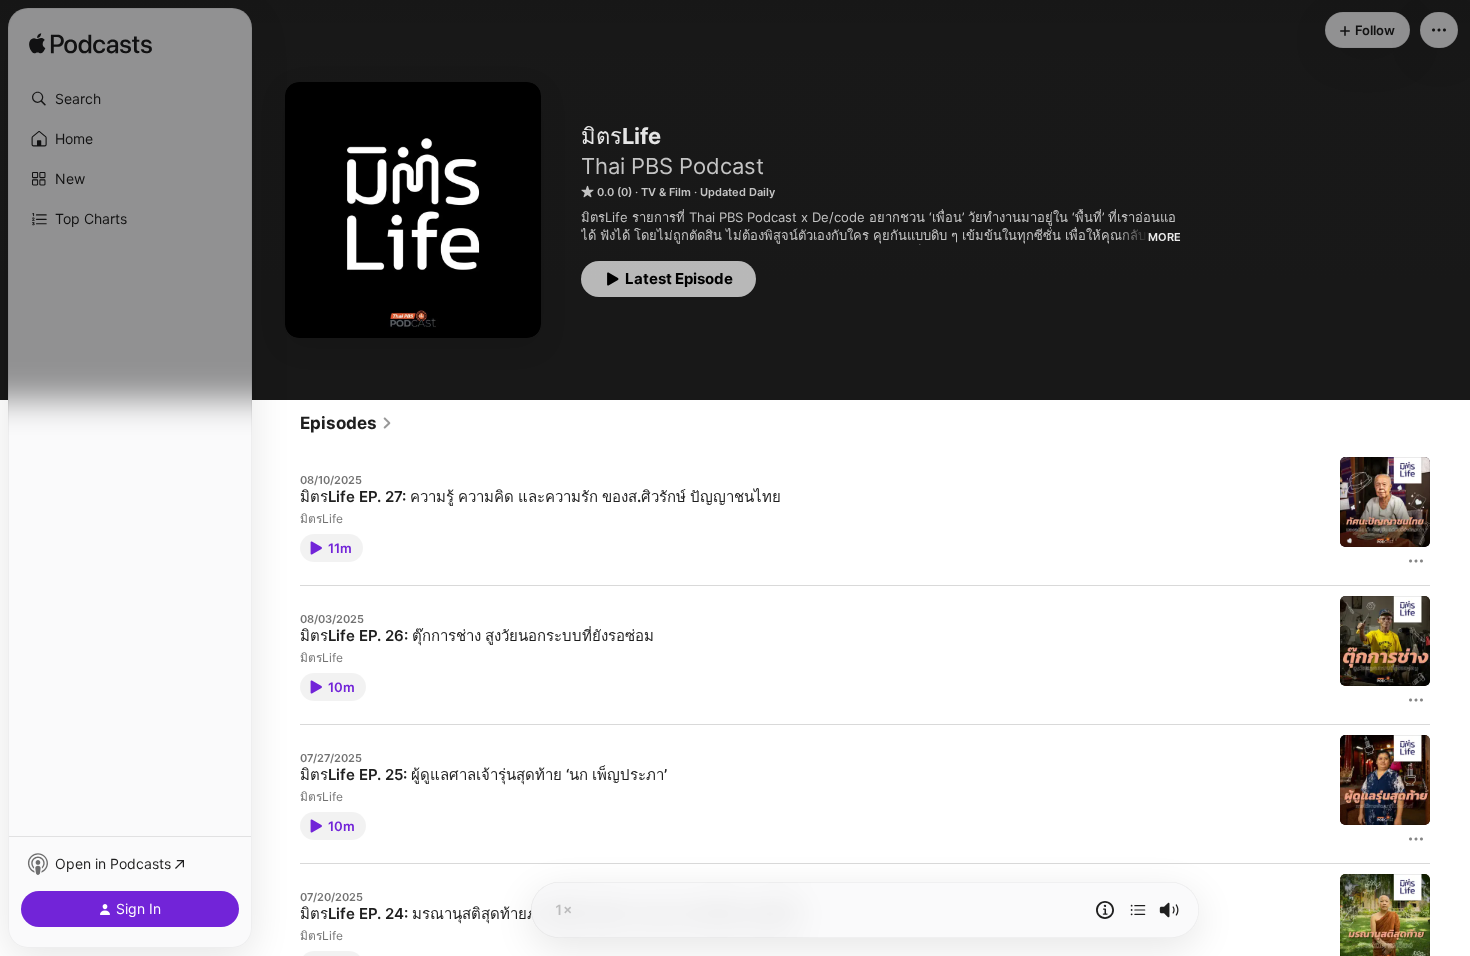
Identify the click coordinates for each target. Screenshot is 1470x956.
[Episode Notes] (1105, 910)
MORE (1164, 237)
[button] (130, 99)
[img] (90, 45)
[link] (346, 423)
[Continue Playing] (1138, 910)
